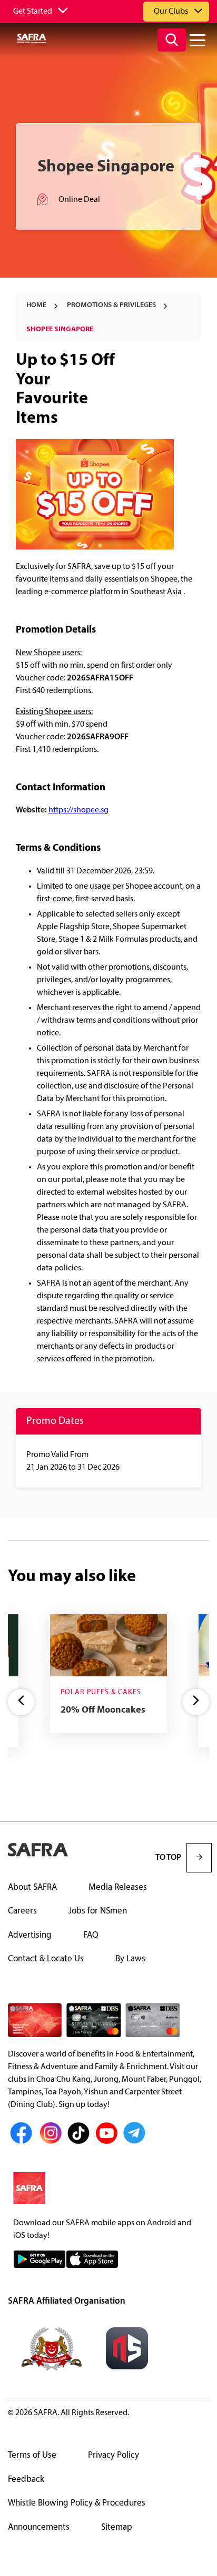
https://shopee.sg (78, 810)
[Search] (172, 40)
